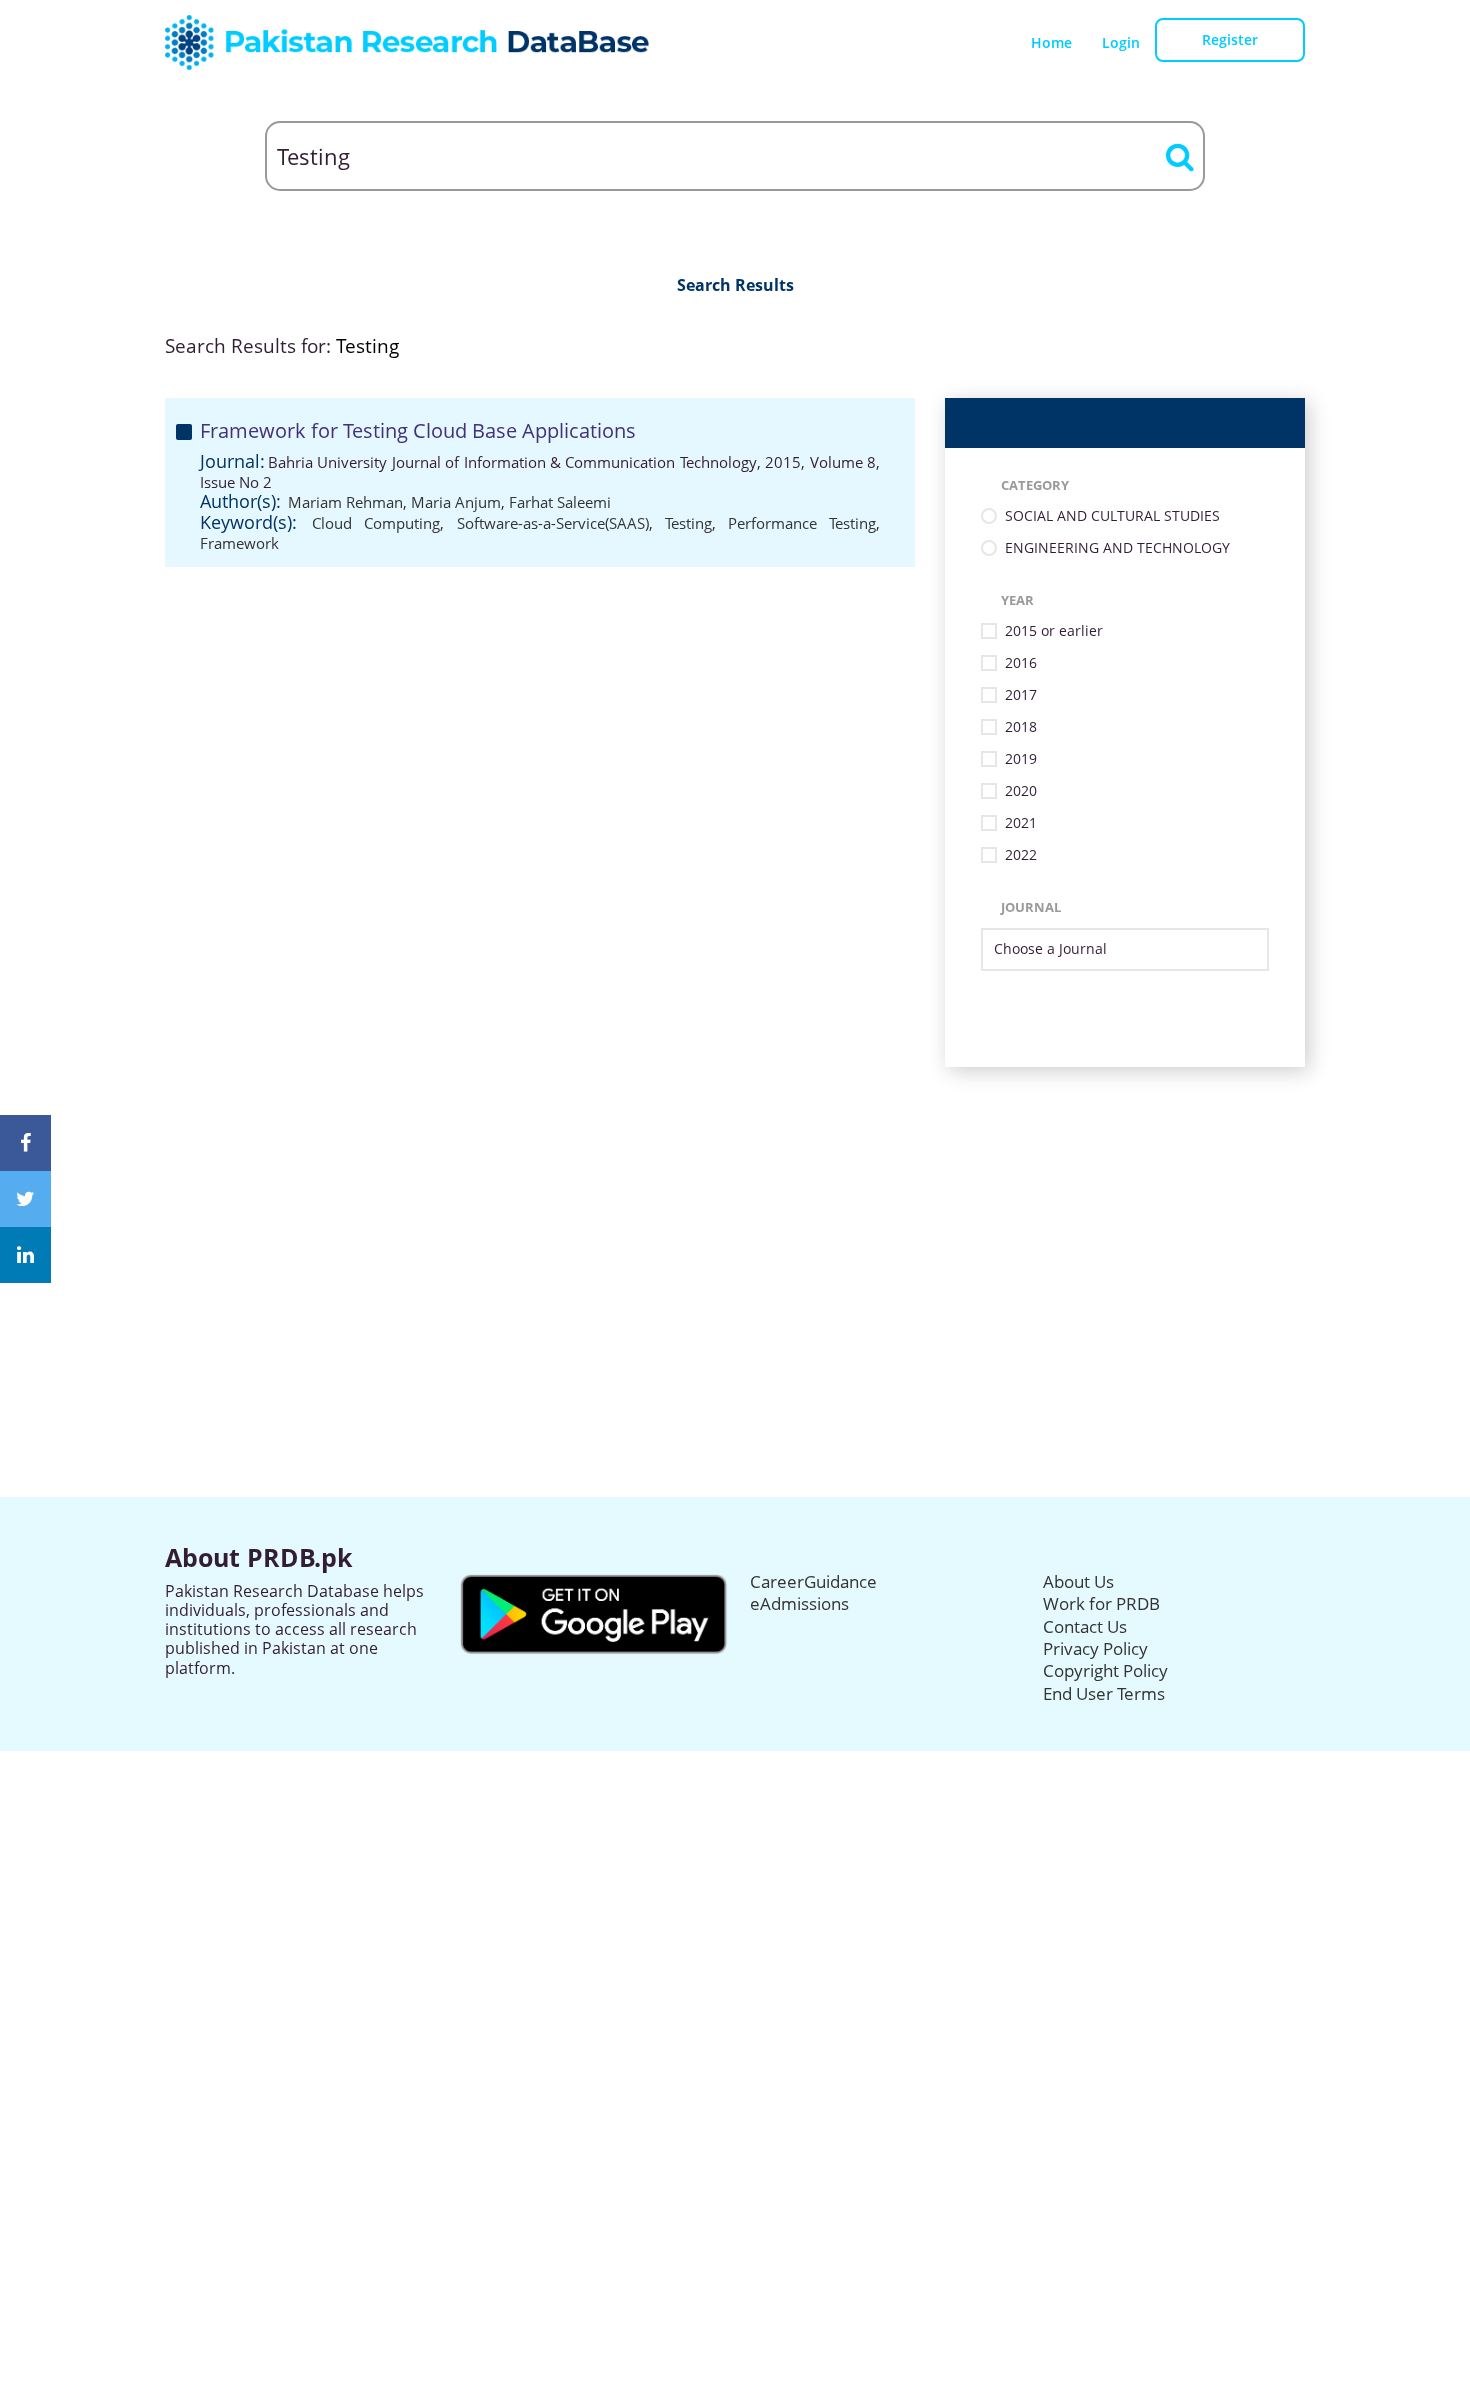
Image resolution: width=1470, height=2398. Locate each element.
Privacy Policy (1095, 1648)
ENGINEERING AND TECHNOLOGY (1117, 548)
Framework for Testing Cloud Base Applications (418, 430)
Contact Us (1085, 1626)
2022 (1021, 855)
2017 (1021, 695)
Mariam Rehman (345, 502)
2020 (1021, 791)
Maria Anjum (456, 502)
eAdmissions (799, 1603)
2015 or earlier (1054, 631)
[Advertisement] (735, 1207)
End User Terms (1104, 1693)
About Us (1078, 1581)
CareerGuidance (813, 1581)
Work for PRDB (1101, 1603)
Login (1121, 42)
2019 (1021, 759)
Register (1230, 39)
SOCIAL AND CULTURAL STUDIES (1112, 516)
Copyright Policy (1105, 1670)
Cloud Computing (376, 523)
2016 (1021, 663)
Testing (688, 523)
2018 (1021, 727)
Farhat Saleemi (560, 502)
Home (1051, 42)
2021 (1021, 823)
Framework (239, 543)
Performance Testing (802, 523)
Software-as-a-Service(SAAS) (553, 523)
